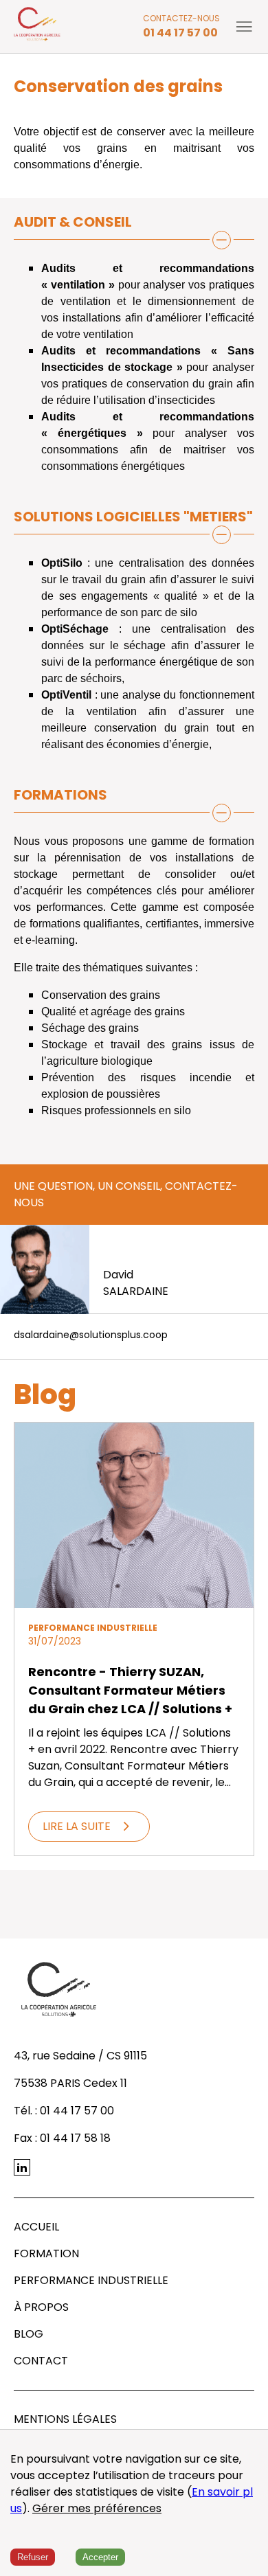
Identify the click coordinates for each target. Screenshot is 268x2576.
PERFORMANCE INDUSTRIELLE (91, 2280)
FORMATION (46, 2253)
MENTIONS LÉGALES (65, 2419)
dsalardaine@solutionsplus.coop (91, 1335)
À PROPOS (41, 2307)
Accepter (100, 2557)
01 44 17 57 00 (180, 33)
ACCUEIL (36, 2227)
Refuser (33, 2557)
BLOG (29, 2334)
